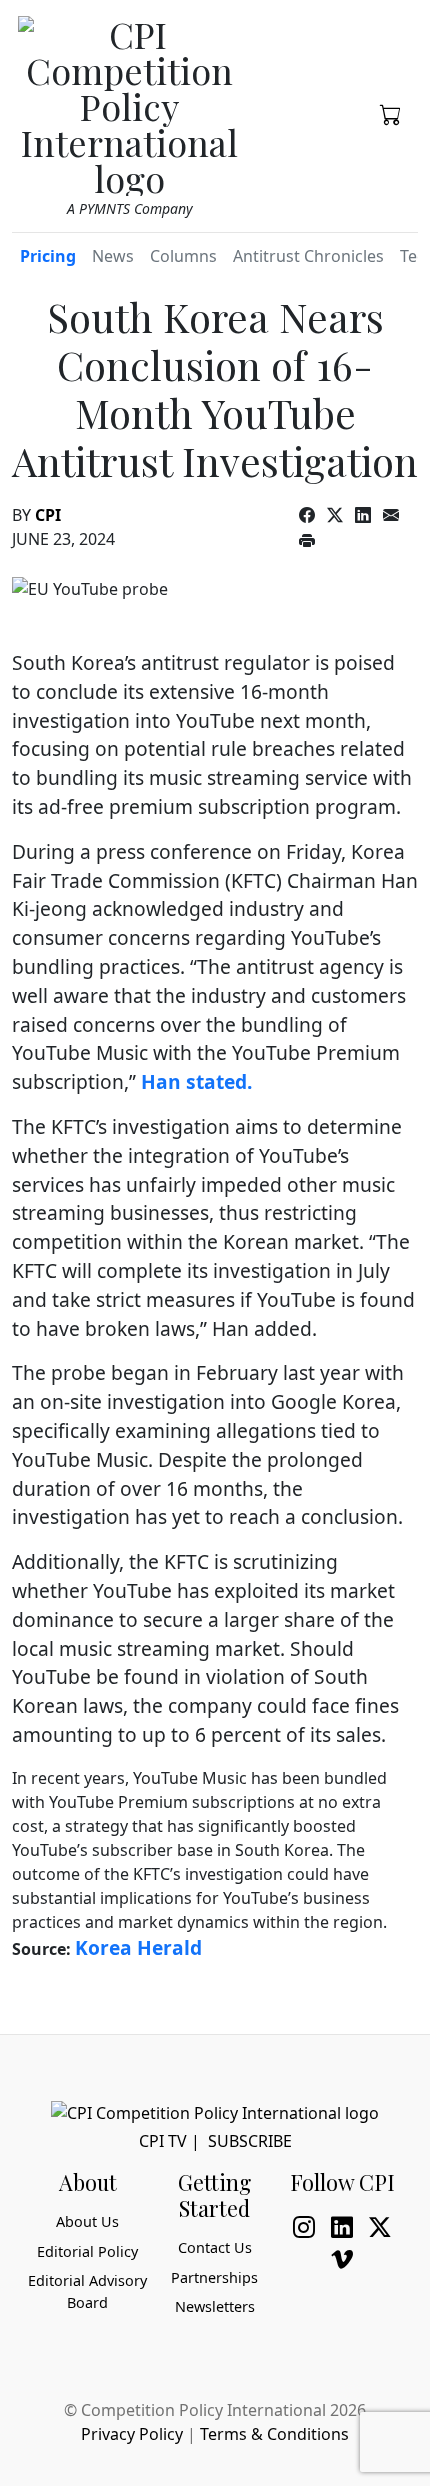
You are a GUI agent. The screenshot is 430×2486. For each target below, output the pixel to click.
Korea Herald (138, 1947)
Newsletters (215, 2306)
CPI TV (163, 2141)
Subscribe (250, 2141)
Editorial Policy (87, 2251)
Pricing (48, 256)
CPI (48, 515)
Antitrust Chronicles (308, 256)
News (113, 256)
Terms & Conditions (274, 2434)
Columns (183, 256)
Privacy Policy (132, 2434)
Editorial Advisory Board (87, 2291)
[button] (391, 113)
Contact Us (215, 2247)
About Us (87, 2221)
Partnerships (214, 2277)
